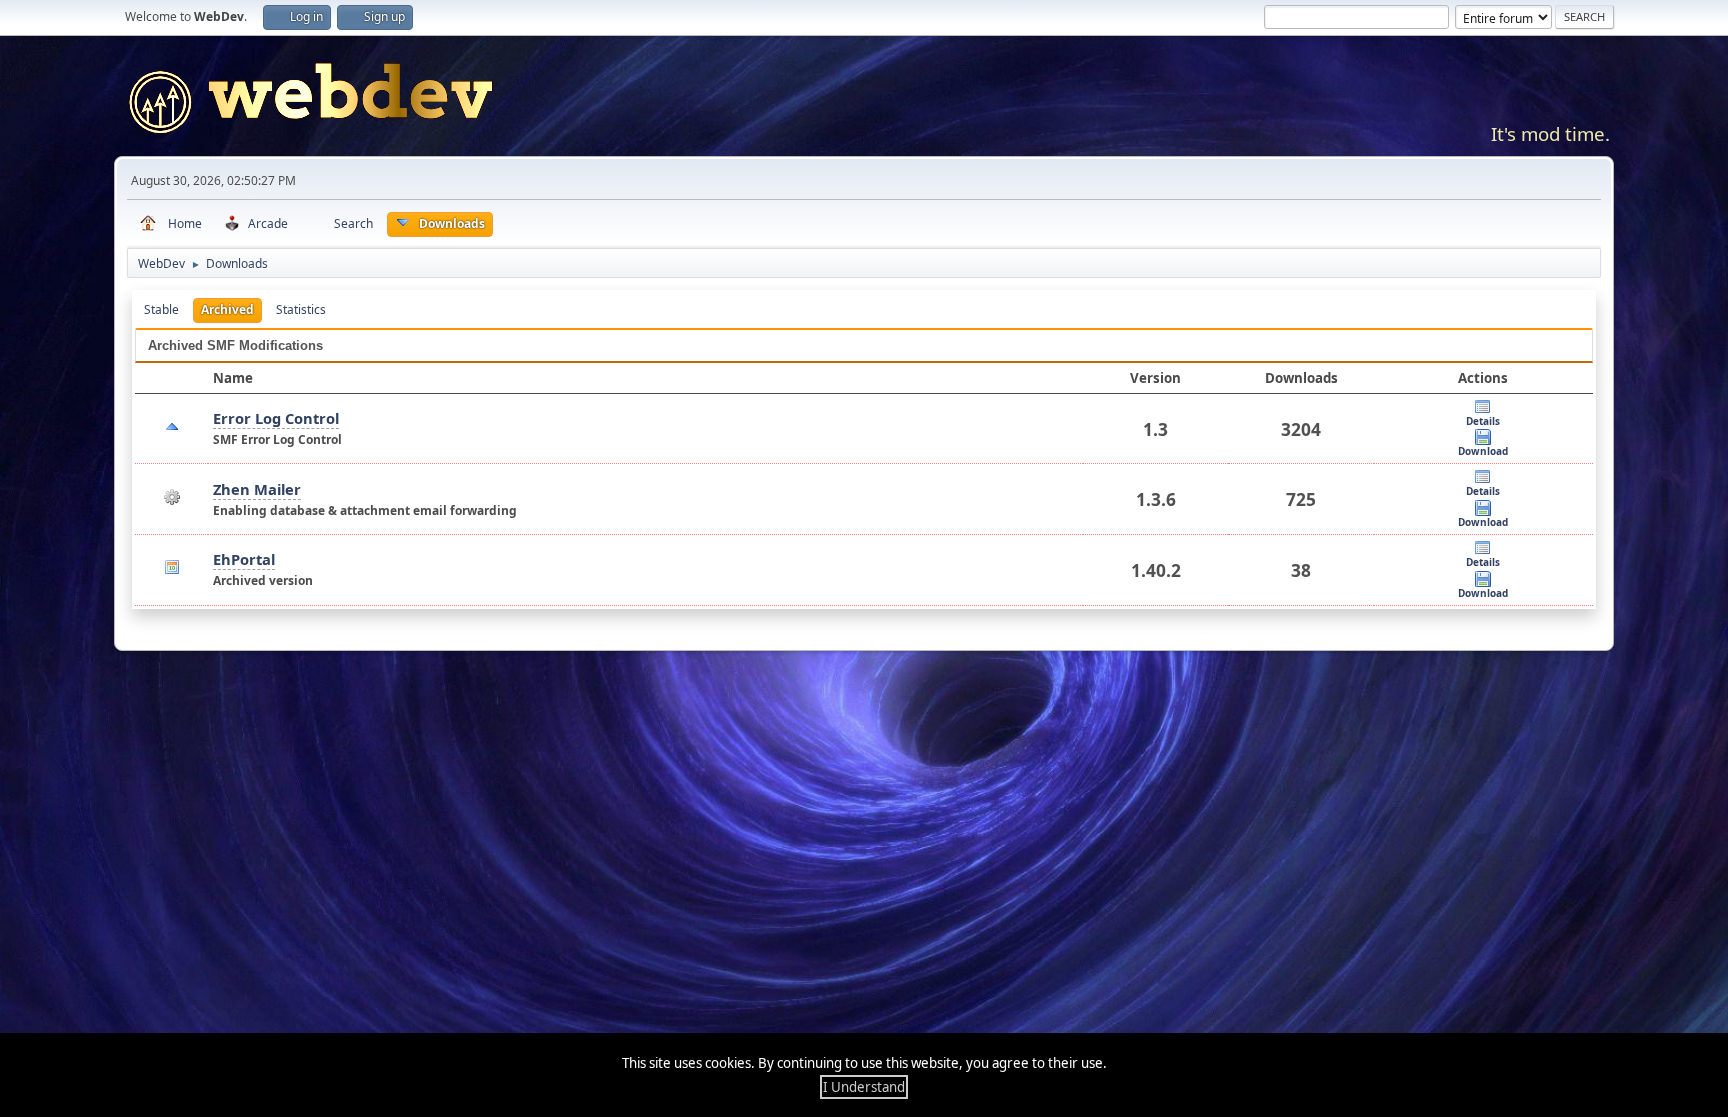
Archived (227, 309)
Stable (161, 309)
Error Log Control (276, 418)
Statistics (301, 309)
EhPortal (244, 559)
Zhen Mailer (257, 489)
